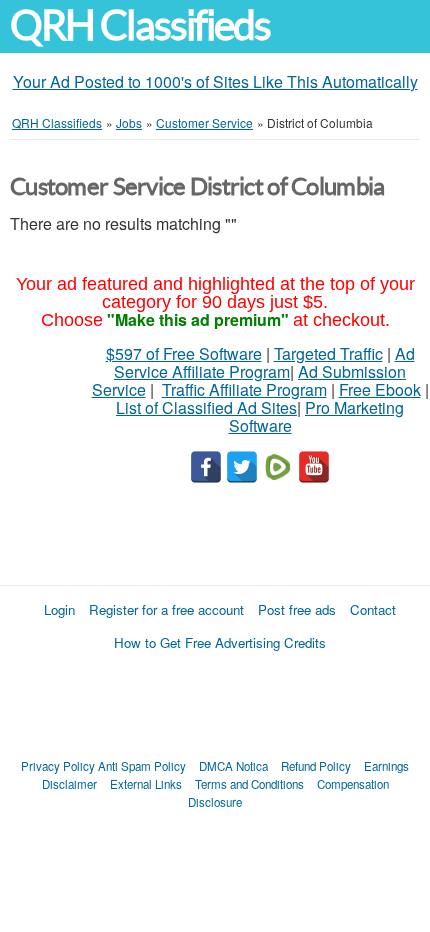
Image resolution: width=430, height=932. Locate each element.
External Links (146, 784)
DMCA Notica (233, 766)
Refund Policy (316, 766)
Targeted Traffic (328, 353)
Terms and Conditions (249, 784)
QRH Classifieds (140, 25)
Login (59, 609)
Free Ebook (380, 389)
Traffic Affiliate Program (244, 389)
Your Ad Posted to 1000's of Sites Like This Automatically (215, 81)
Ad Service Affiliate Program (264, 362)
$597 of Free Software (184, 353)
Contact (373, 609)
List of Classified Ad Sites (206, 407)
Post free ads (297, 609)
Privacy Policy (58, 766)
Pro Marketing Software (317, 416)
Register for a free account (166, 609)
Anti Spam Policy (142, 766)
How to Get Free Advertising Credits (220, 642)
